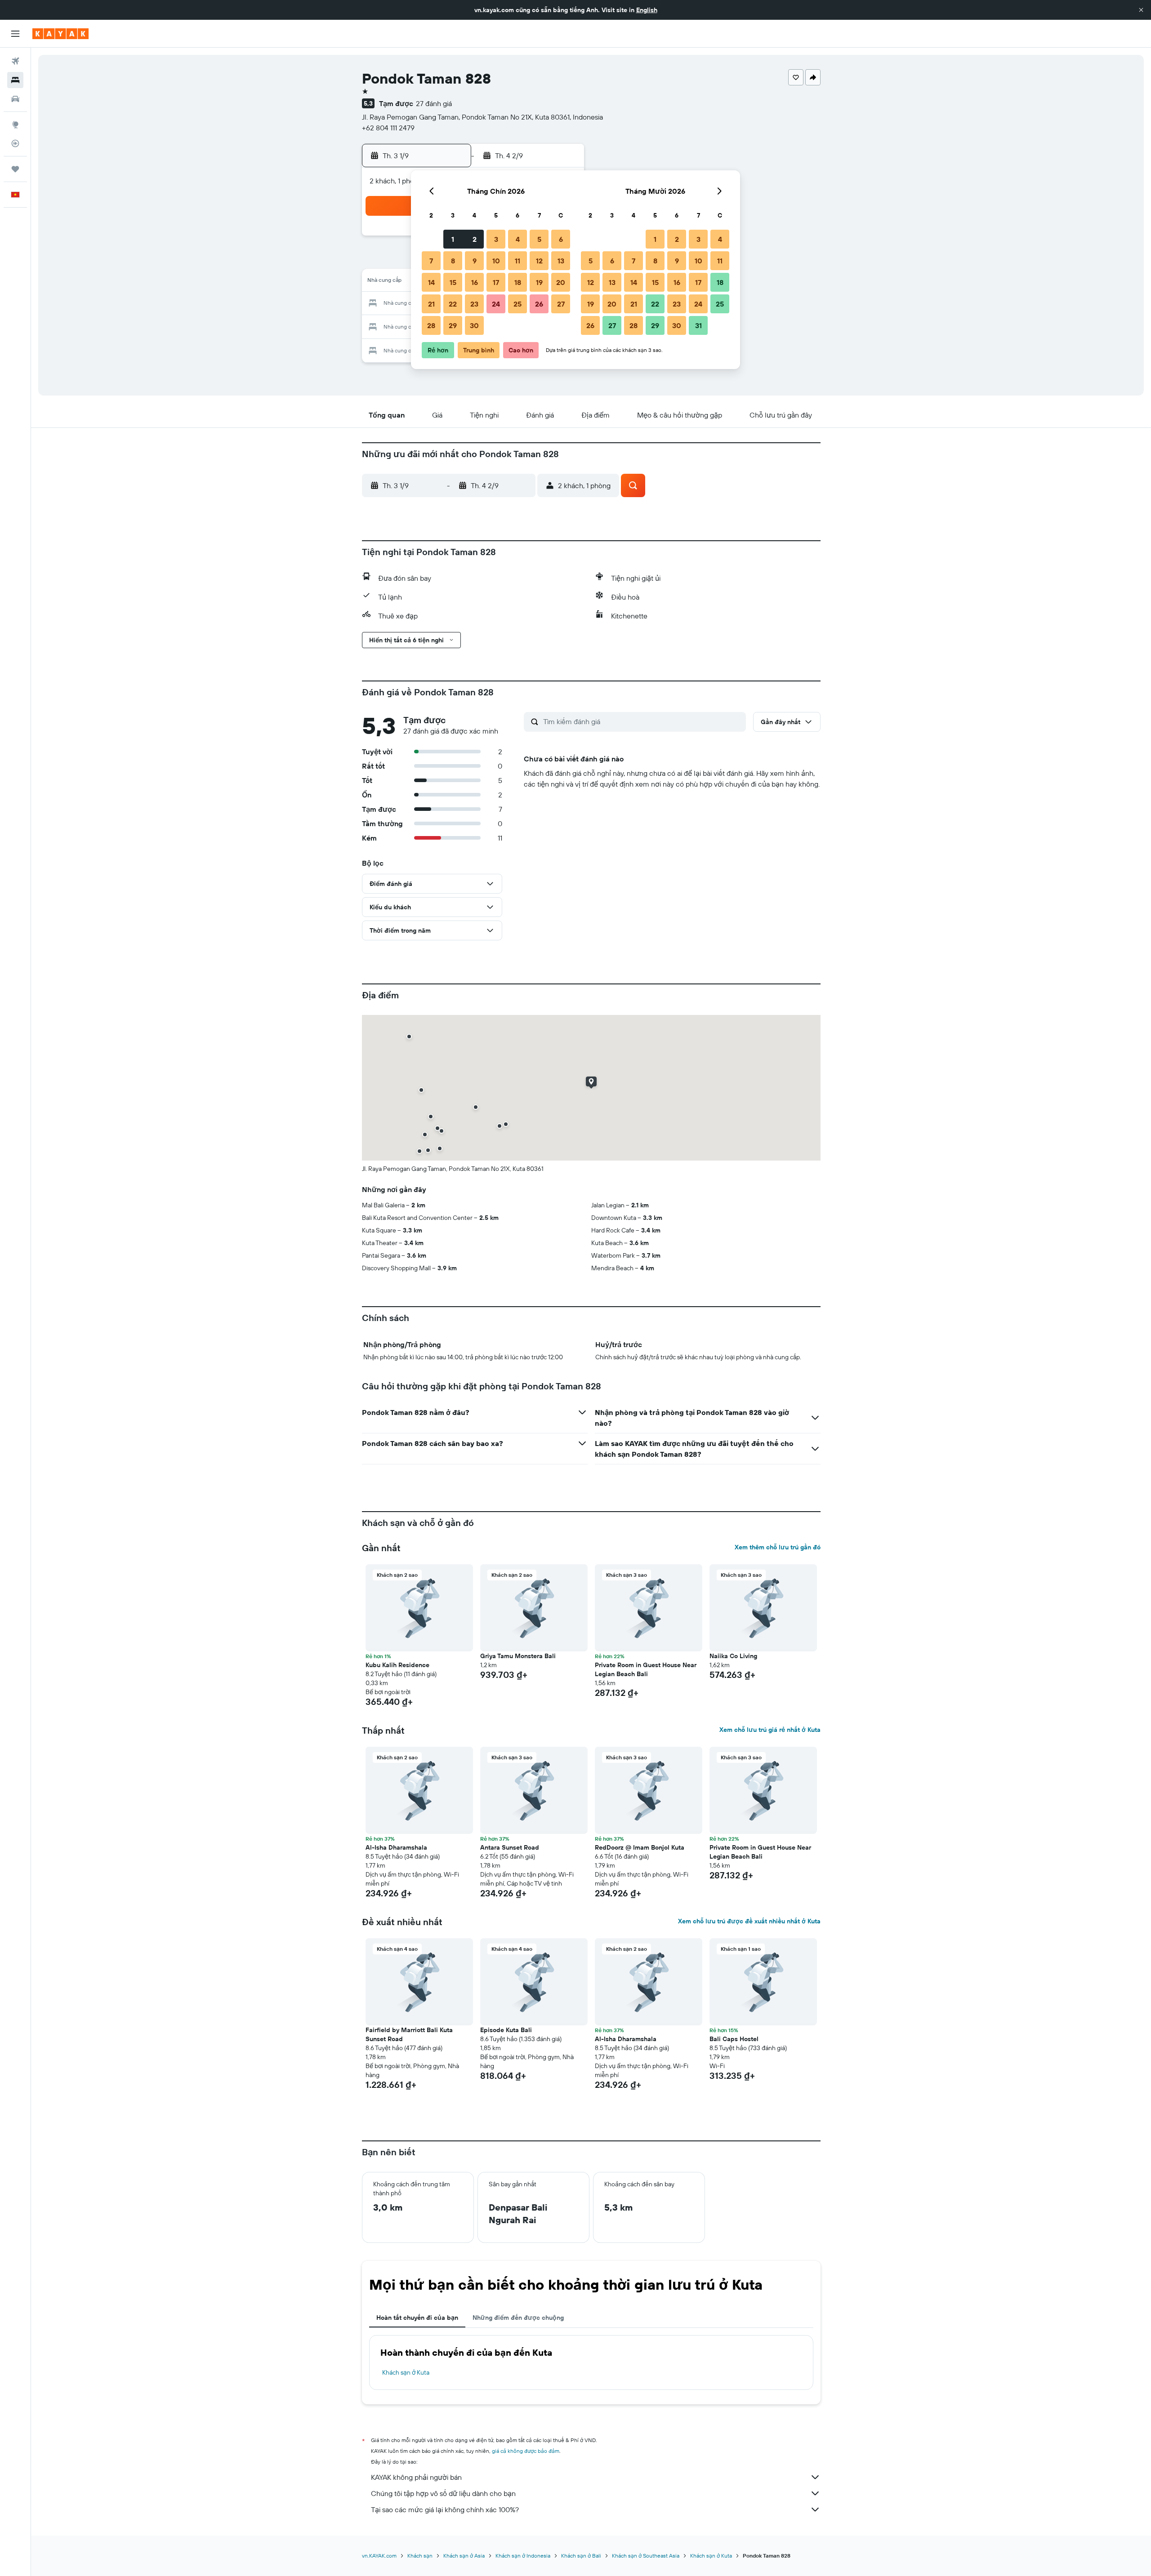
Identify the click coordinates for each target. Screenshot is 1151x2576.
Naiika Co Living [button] (733, 1656)
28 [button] (431, 325)
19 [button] (539, 282)
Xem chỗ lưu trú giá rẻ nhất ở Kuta (770, 1730)
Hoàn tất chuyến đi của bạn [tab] (417, 2318)
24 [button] (496, 304)
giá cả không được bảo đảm (526, 2451)
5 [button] (539, 239)
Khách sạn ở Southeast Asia (646, 2556)
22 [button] (453, 304)
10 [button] (496, 261)
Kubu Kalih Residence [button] (397, 1665)
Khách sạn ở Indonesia (523, 2556)
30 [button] (474, 325)
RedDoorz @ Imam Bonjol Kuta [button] (640, 1847)
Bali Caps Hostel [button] (734, 2039)
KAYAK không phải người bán (416, 2477)
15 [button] (453, 282)
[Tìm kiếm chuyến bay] (15, 61)
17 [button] (496, 282)
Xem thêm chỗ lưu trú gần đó (778, 1547)
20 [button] (561, 282)
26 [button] (539, 304)
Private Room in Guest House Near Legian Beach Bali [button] (646, 1669)
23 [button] (474, 304)
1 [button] (453, 239)
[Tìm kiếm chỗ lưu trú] (15, 80)
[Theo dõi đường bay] (15, 143)
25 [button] (518, 304)
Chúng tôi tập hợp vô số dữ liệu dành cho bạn (443, 2493)
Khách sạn (420, 2556)
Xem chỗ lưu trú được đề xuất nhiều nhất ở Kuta (749, 1921)
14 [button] (431, 282)
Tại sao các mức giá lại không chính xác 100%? (445, 2509)
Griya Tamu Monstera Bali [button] (518, 1656)
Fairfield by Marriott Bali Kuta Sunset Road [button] (409, 2034)
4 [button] (518, 239)
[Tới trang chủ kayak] (60, 34)
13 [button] (561, 261)
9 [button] (475, 261)
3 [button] (496, 239)
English (647, 10)
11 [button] (518, 261)
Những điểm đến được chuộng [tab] (518, 2318)
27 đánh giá (434, 103)
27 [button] (561, 304)
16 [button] (475, 282)
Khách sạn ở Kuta (406, 2372)
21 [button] (431, 304)
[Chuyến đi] (15, 169)
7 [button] (431, 261)
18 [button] (518, 282)
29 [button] (453, 325)
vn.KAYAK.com (379, 2556)
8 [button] (453, 261)
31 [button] (698, 325)
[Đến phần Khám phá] (15, 125)
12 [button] (539, 261)
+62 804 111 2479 (388, 128)
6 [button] (561, 239)
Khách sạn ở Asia (464, 2556)
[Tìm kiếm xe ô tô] (15, 99)
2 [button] (475, 239)
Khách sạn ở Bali (581, 2556)
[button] (1141, 10)
